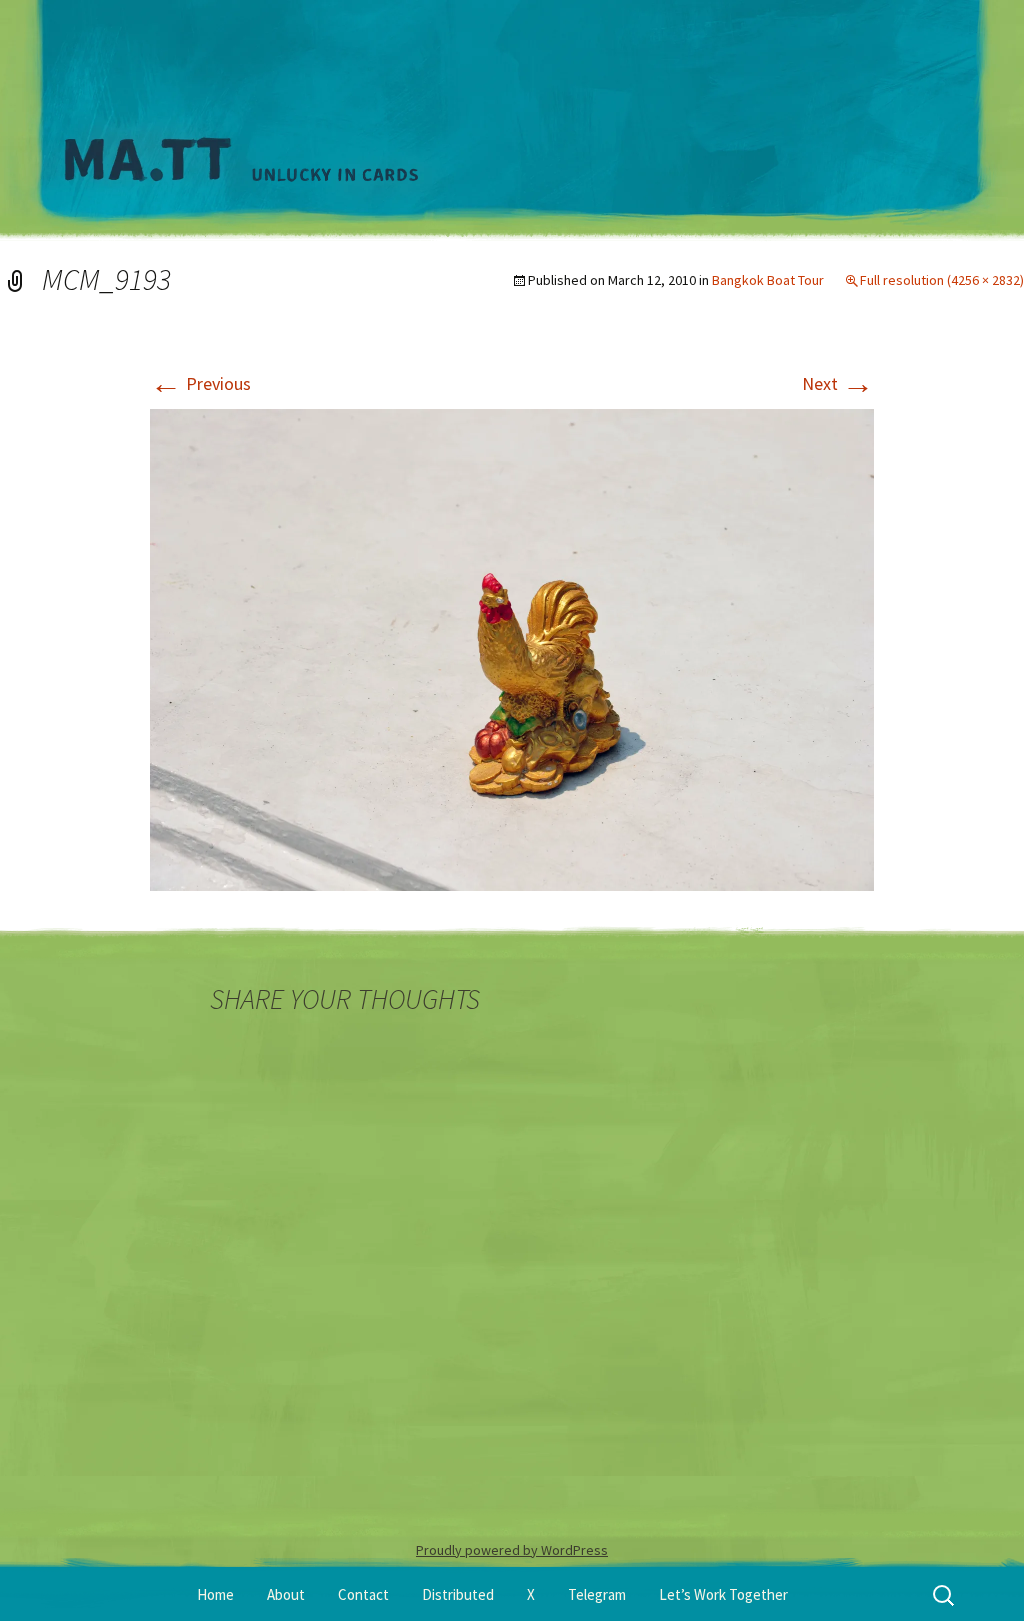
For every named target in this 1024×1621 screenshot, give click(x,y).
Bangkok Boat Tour (768, 280)
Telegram (597, 1594)
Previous (200, 383)
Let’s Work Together (723, 1594)
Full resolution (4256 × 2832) (942, 280)
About (286, 1594)
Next (838, 383)
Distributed (458, 1594)
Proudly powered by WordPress (512, 1550)
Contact (363, 1594)
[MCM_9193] (512, 647)
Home (215, 1594)
